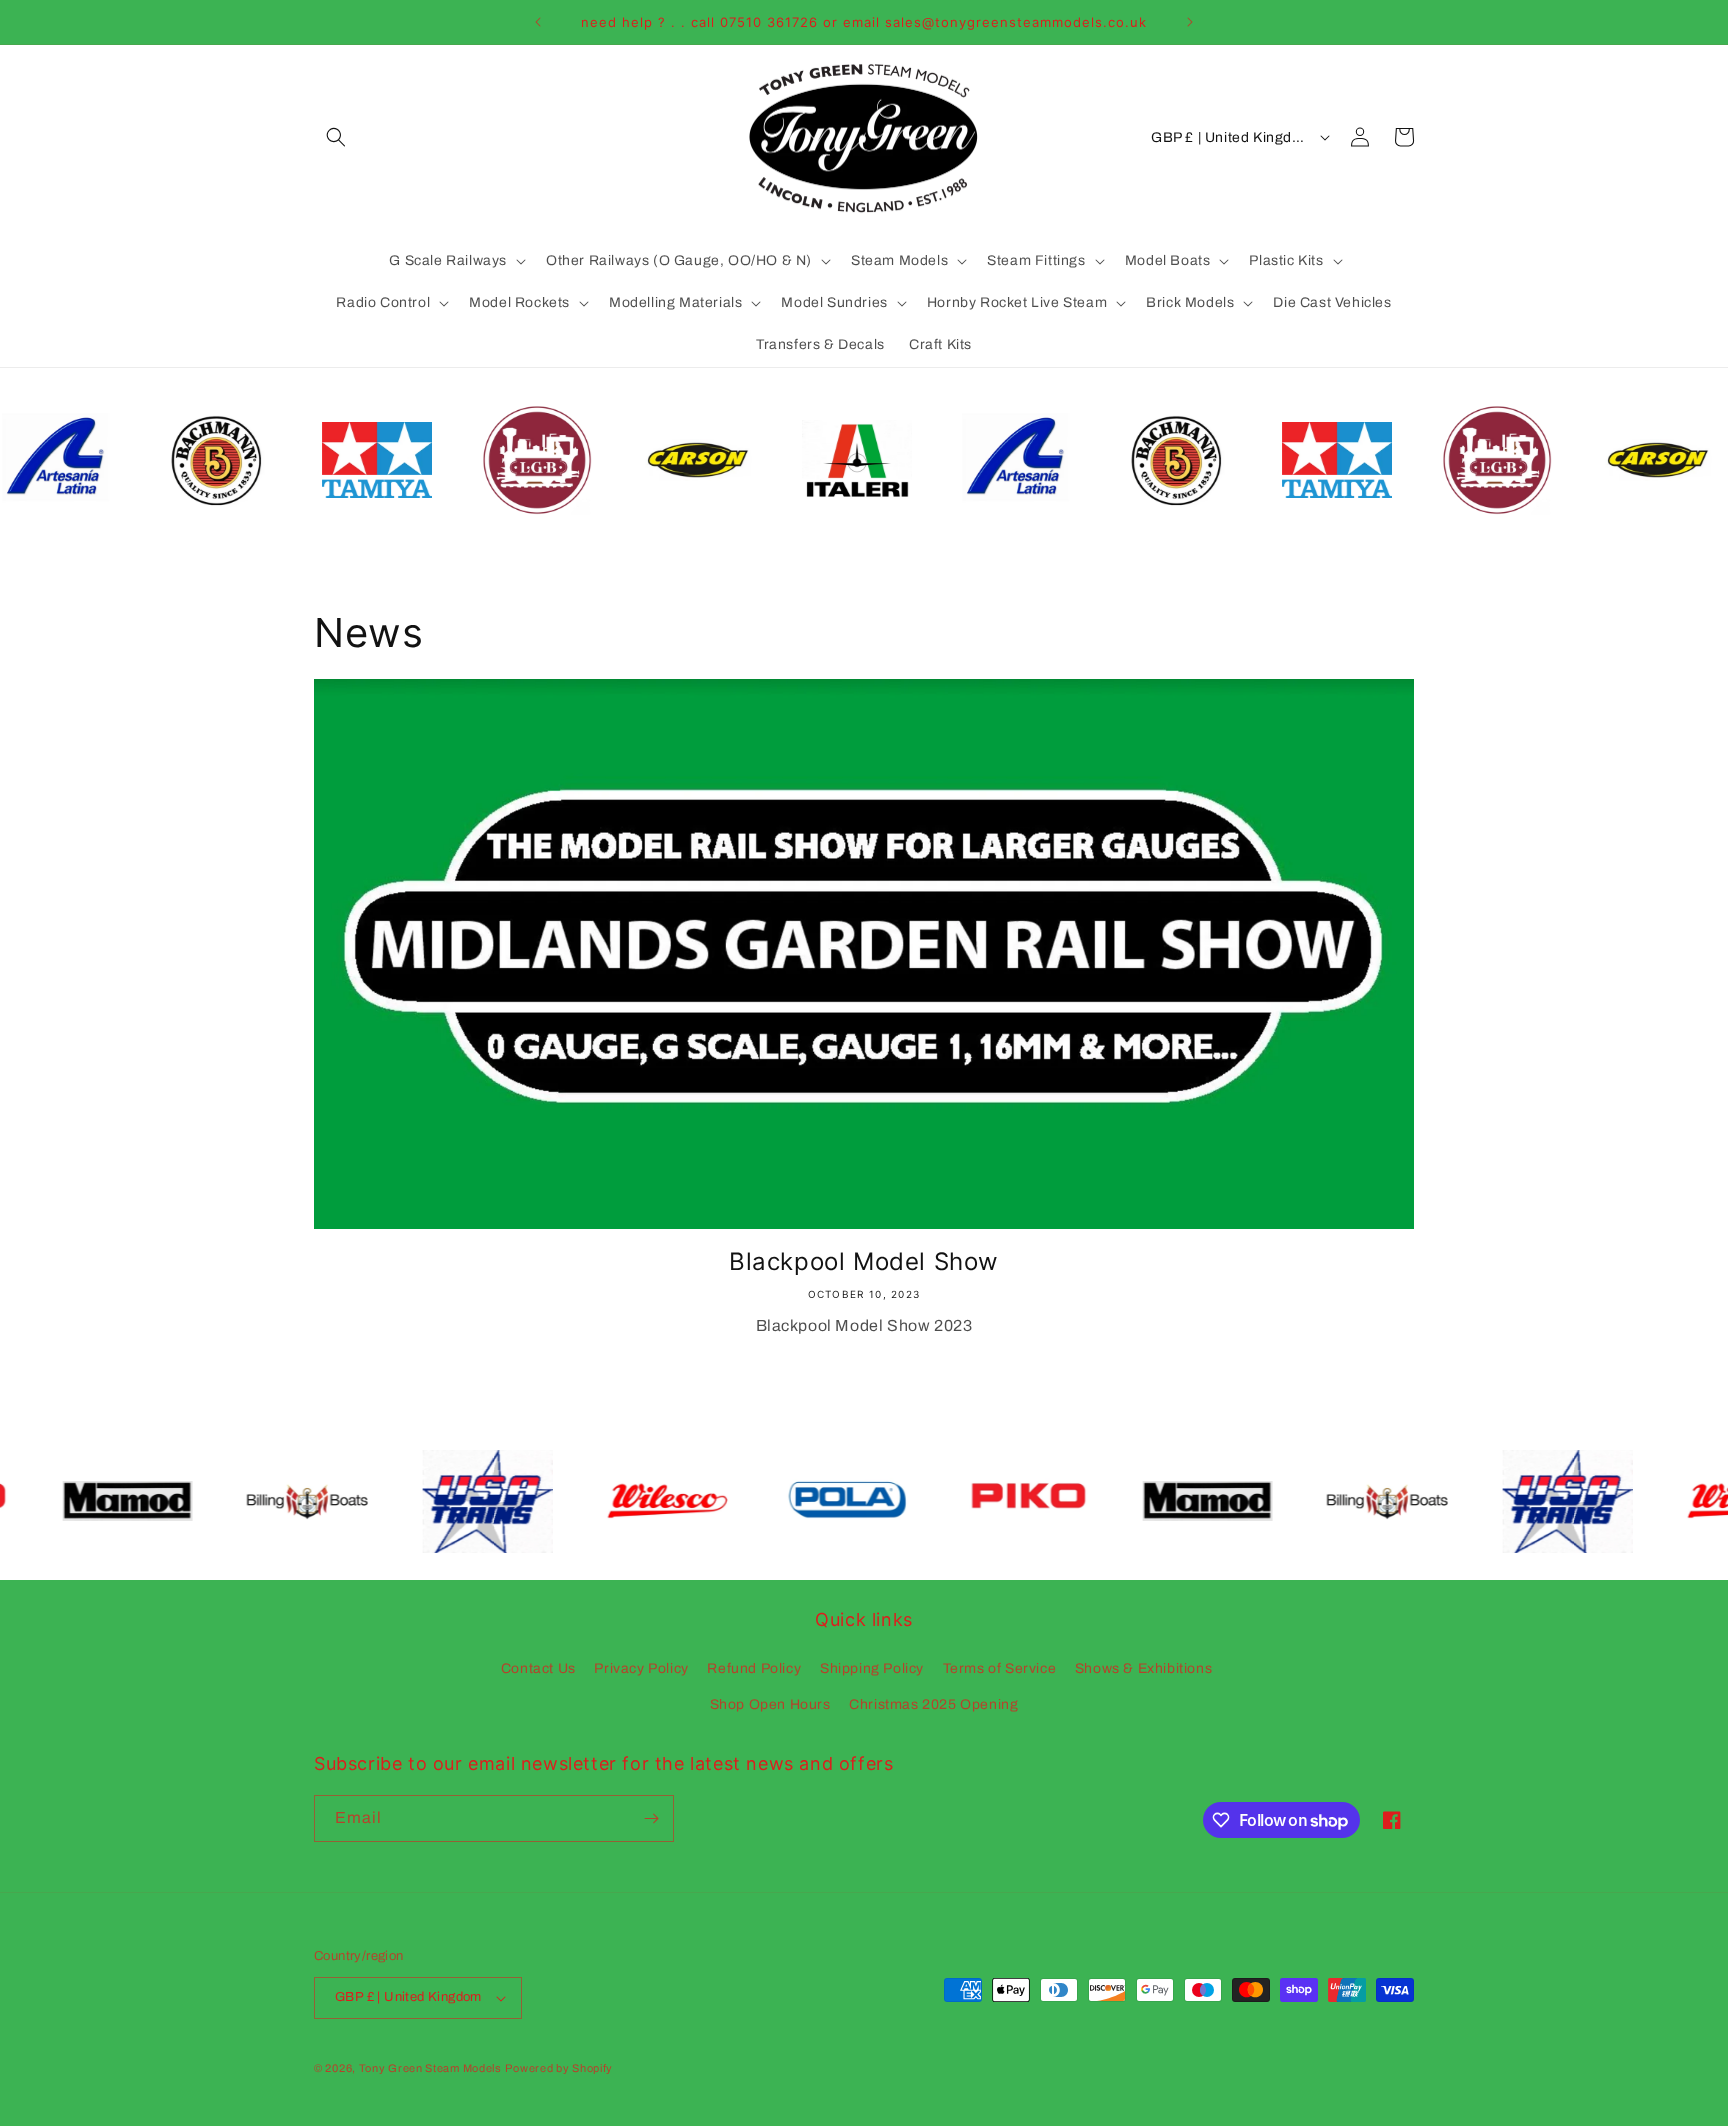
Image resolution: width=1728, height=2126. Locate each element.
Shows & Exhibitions (1143, 1668)
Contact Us (538, 1668)
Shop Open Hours (770, 1704)
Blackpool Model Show (864, 1261)
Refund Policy (754, 1668)
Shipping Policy (872, 1668)
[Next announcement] (1190, 22)
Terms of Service (1000, 1668)
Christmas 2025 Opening (933, 1704)
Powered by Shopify (559, 2068)
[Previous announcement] (538, 22)
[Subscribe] (651, 1818)
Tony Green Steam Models (430, 2068)
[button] (336, 137)
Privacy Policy (641, 1668)
